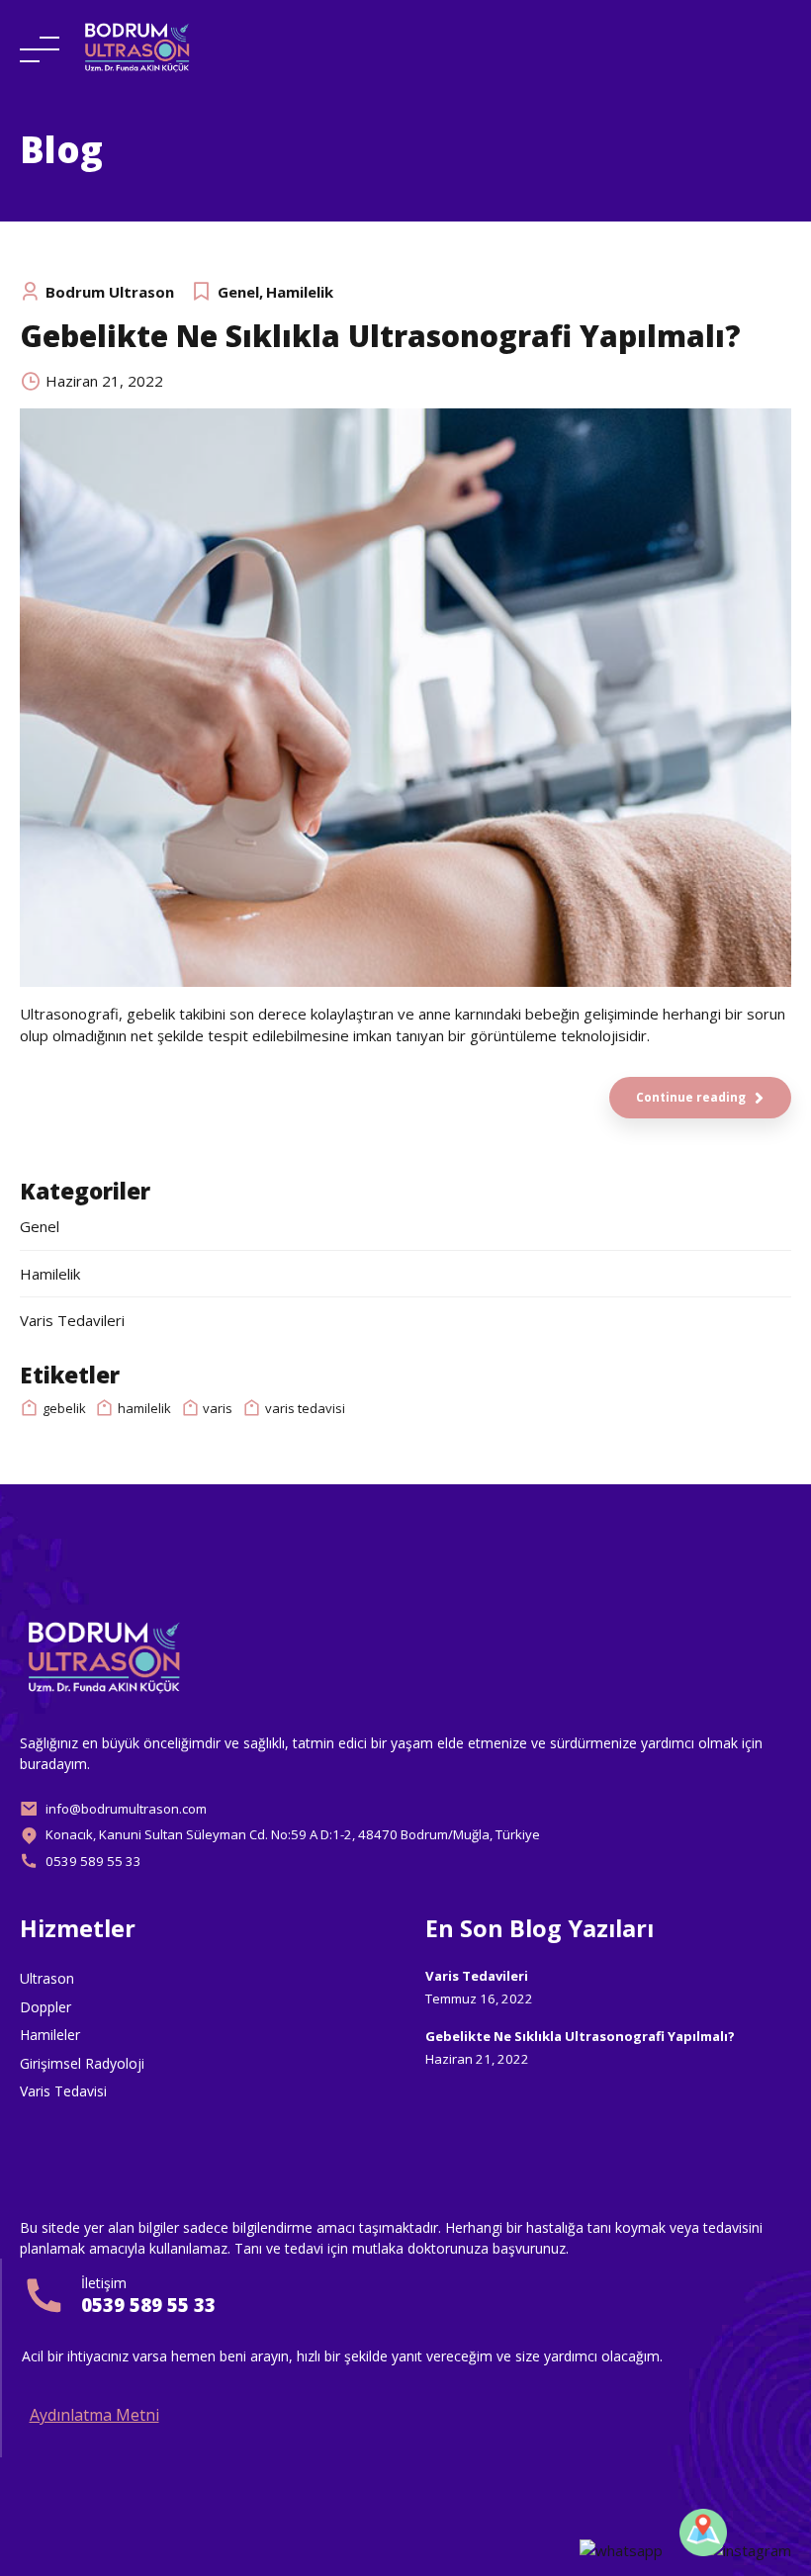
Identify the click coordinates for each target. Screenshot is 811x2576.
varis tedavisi (305, 1408)
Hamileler (50, 2035)
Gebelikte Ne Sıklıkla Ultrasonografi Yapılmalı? (380, 336)
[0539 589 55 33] (44, 2296)
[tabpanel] (405, 698)
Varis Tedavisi (63, 2091)
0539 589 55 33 (148, 2305)
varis (218, 1408)
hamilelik (144, 1408)
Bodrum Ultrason (110, 292)
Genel (238, 292)
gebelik (64, 1408)
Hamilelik (300, 292)
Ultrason (47, 1978)
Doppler (45, 2007)
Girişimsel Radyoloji (82, 2063)
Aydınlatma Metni (94, 2415)
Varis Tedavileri (72, 1320)
